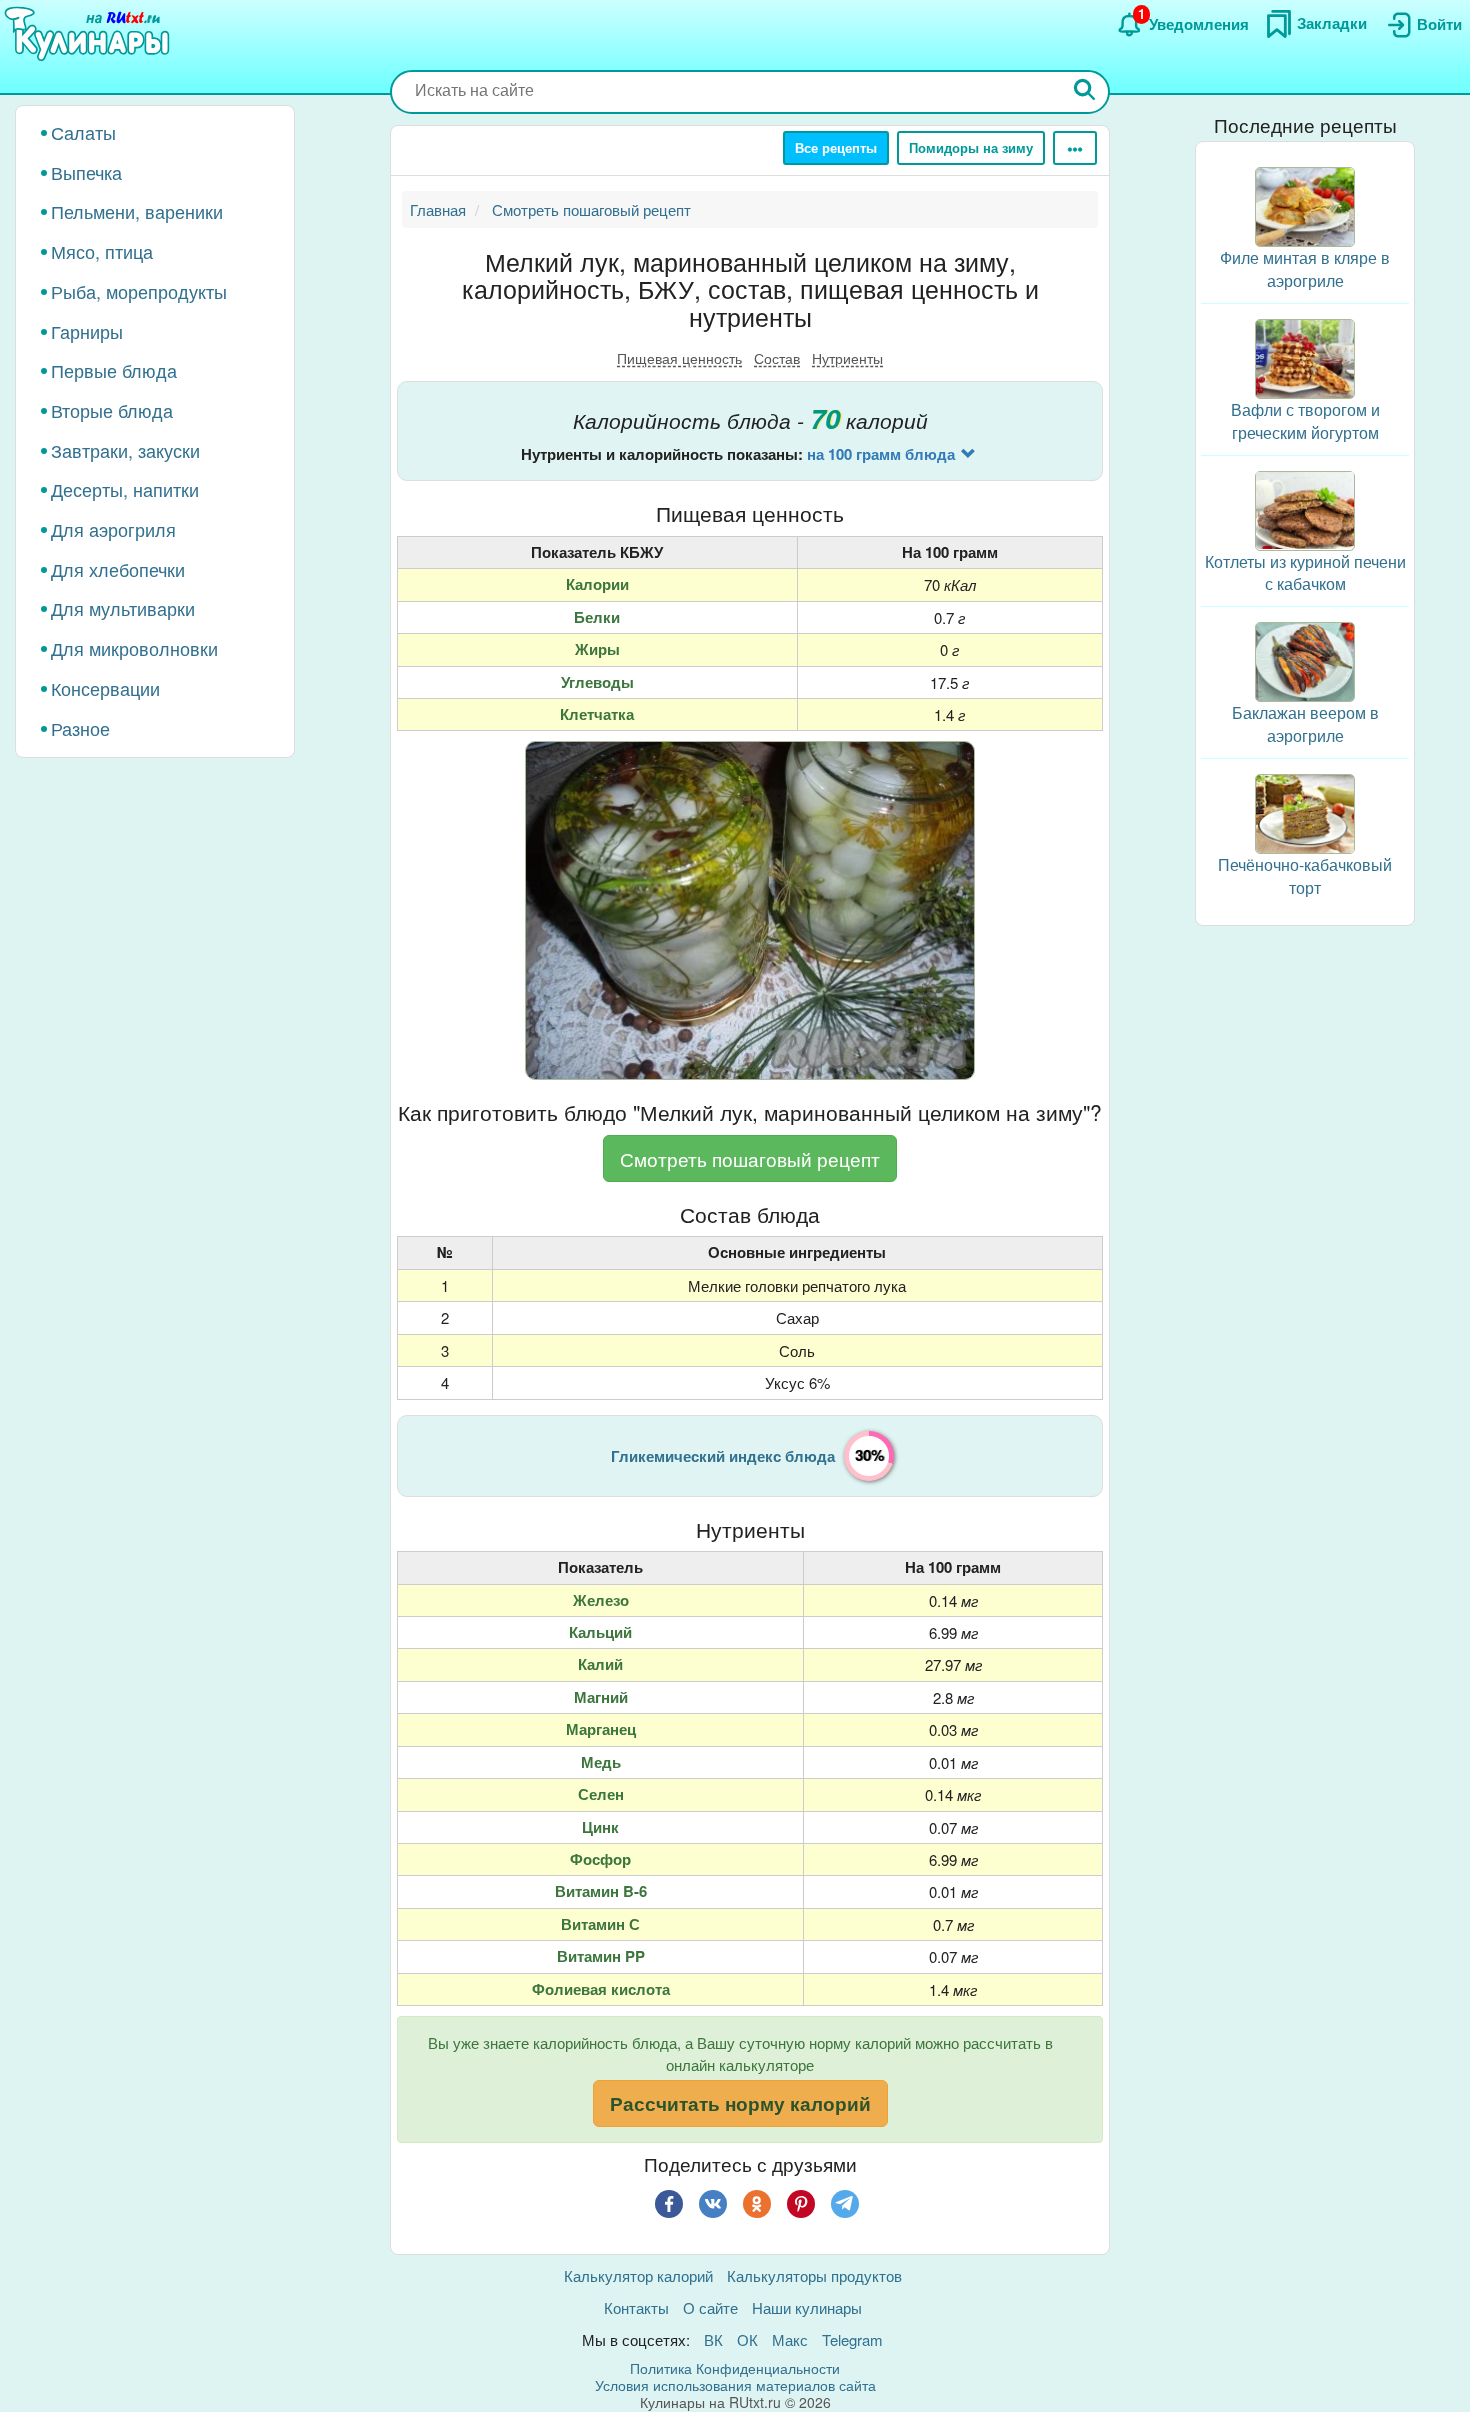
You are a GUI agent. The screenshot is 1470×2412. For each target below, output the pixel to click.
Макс (790, 2339)
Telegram (852, 2339)
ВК (713, 2339)
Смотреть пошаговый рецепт (750, 1158)
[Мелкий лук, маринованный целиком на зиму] (750, 910)
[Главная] (90, 35)
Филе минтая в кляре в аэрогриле (1305, 269)
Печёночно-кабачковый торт (1305, 876)
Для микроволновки (134, 648)
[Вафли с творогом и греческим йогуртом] (1305, 356)
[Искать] (1085, 91)
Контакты (636, 2307)
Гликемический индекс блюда (723, 1456)
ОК (747, 2339)
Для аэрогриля (113, 529)
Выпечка (86, 172)
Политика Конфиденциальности (735, 2368)
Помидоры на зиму (971, 147)
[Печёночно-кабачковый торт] (1305, 811)
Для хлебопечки (118, 569)
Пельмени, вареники (137, 211)
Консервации (105, 688)
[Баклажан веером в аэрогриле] (1305, 659)
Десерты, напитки (125, 489)
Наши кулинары (807, 2307)
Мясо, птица (102, 251)
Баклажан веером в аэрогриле (1305, 724)
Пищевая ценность (679, 358)
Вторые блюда (112, 410)
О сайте (710, 2307)
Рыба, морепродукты (139, 291)
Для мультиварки (123, 608)
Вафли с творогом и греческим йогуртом (1305, 421)
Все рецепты (836, 147)
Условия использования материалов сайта (735, 2385)
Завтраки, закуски (125, 450)
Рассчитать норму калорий (740, 2103)
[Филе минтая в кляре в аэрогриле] (1305, 204)
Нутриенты (847, 358)
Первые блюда (114, 370)
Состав (777, 358)
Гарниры (87, 331)
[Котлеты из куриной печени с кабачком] (1305, 507)
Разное (80, 728)
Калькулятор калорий (638, 2275)
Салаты (83, 132)
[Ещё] (1075, 148)
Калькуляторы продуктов (814, 2275)
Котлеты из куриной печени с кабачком (1305, 572)
